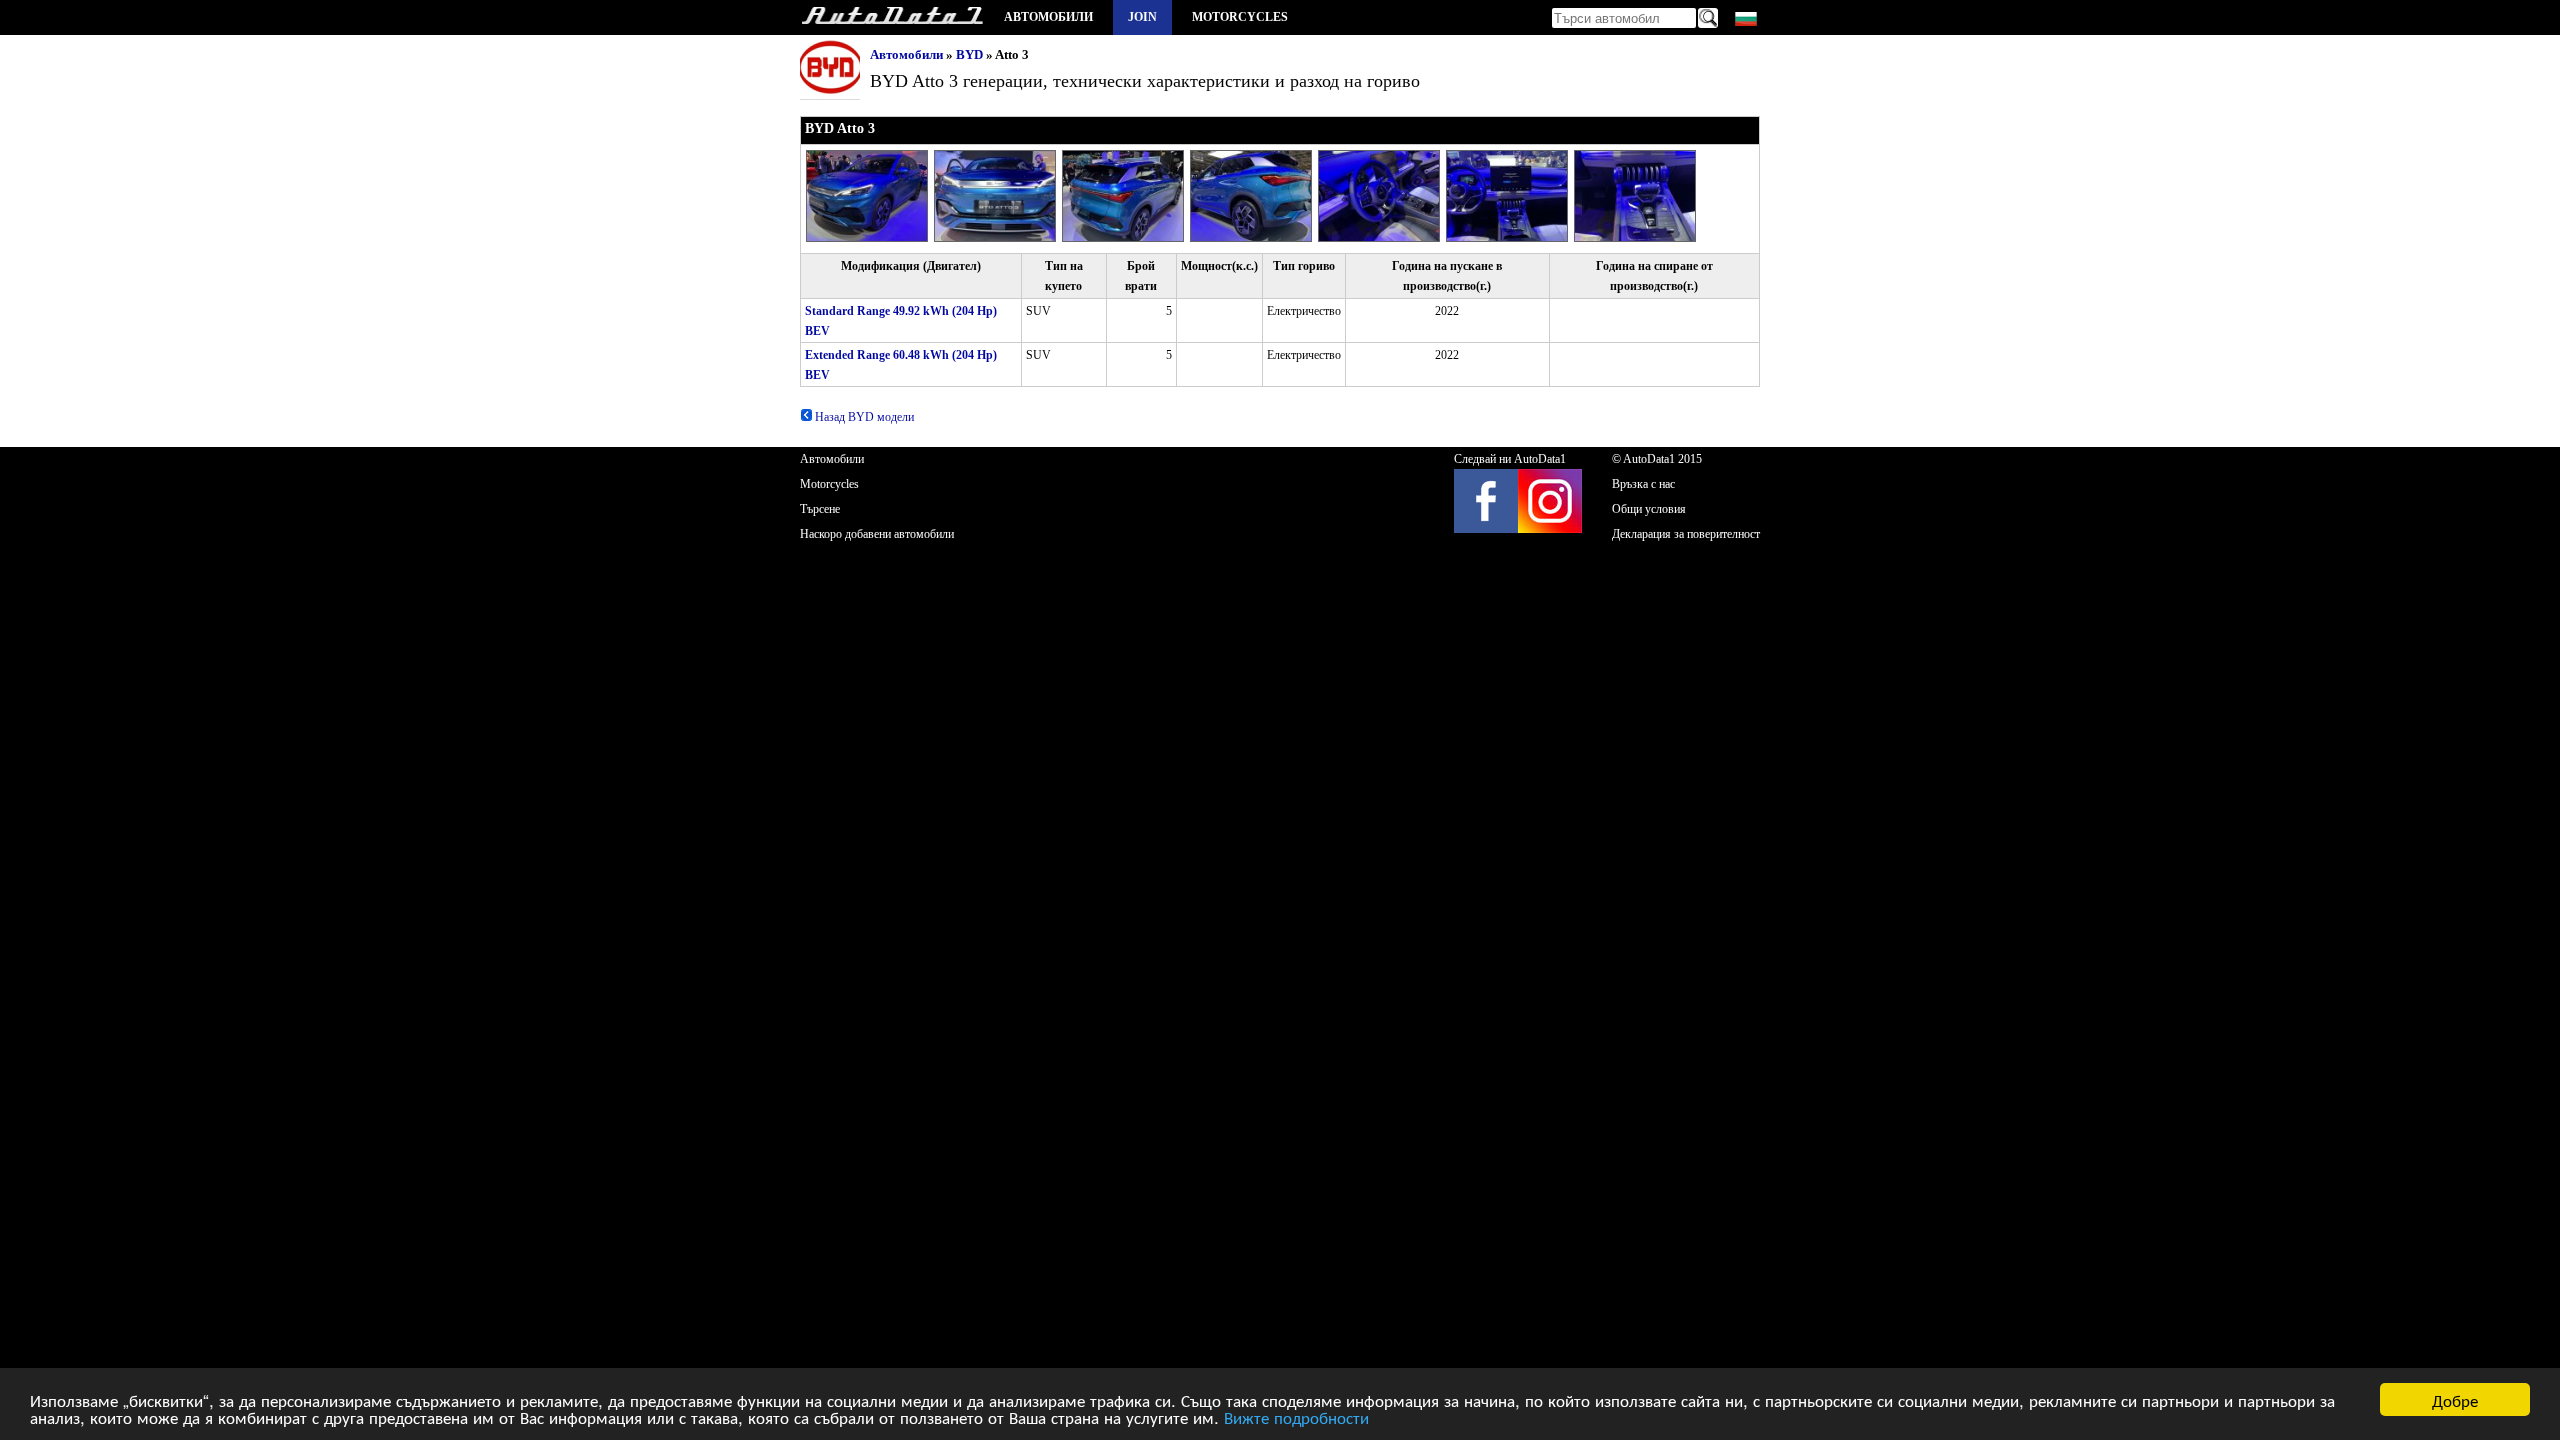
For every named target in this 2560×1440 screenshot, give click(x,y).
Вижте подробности (1296, 1416)
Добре (2455, 1399)
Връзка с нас (1643, 484)
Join (1142, 17)
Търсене (820, 509)
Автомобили (1048, 17)
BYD (969, 54)
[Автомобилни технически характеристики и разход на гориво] (892, 17)
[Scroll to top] (2434, 1366)
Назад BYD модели (863, 417)
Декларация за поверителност (1686, 534)
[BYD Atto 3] (870, 238)
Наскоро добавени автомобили (877, 534)
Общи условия (1649, 509)
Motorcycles (1240, 17)
